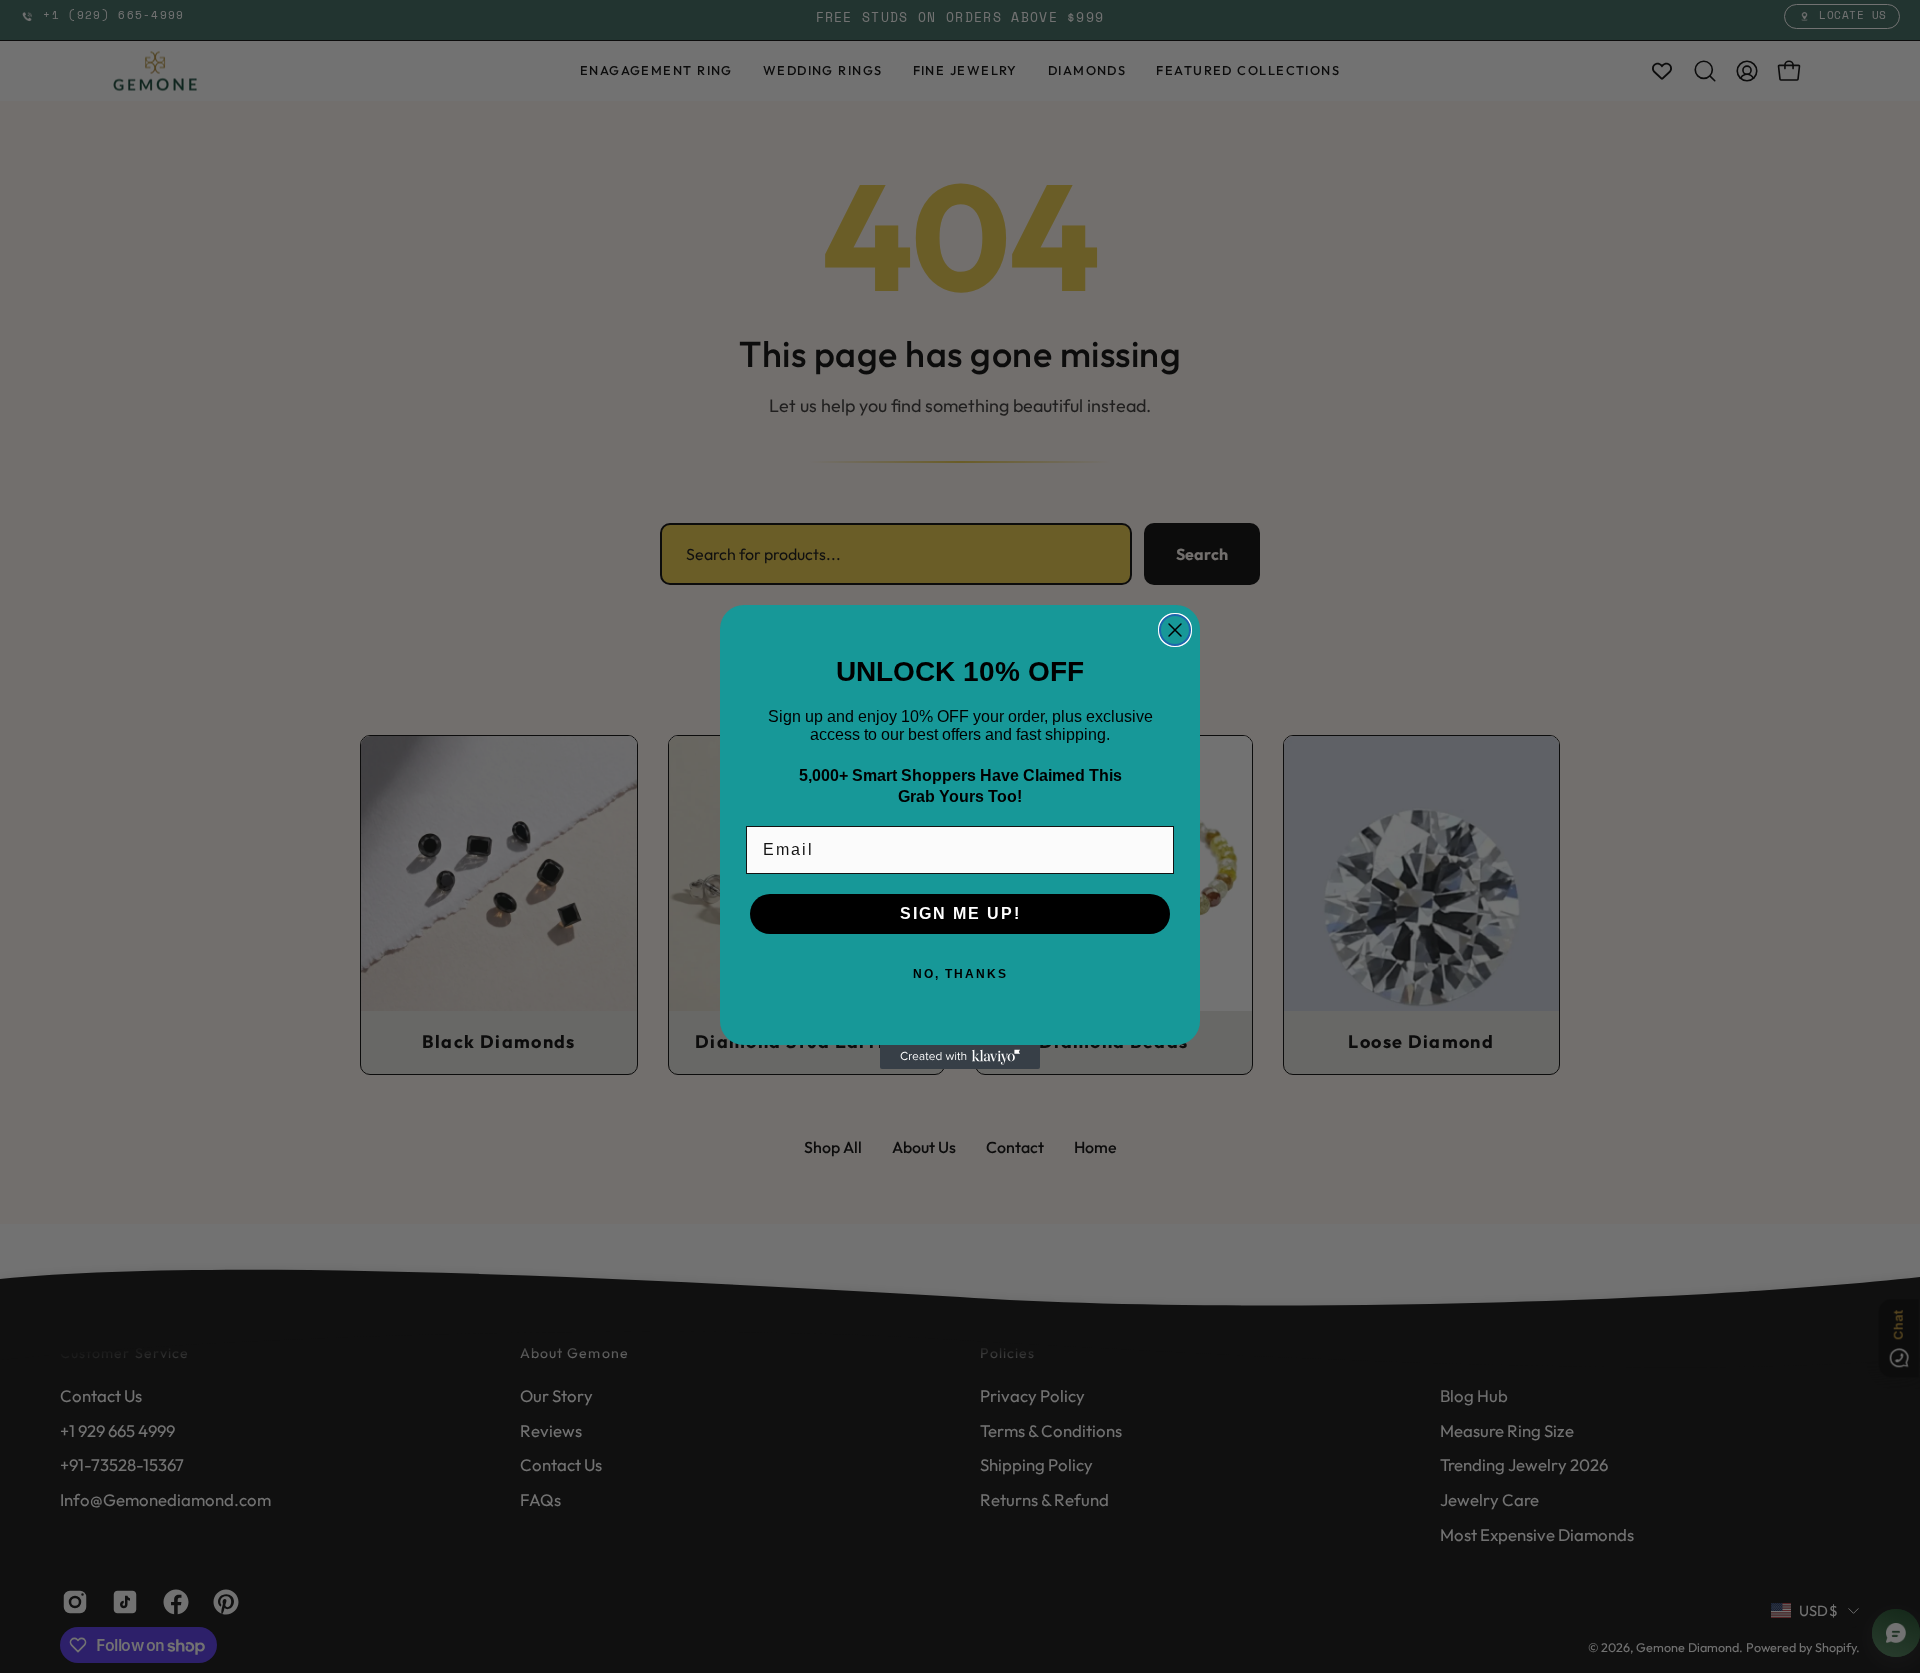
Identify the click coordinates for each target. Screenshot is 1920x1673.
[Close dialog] (1175, 630)
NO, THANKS (960, 974)
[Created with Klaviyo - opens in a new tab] (960, 1057)
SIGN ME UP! (960, 913)
